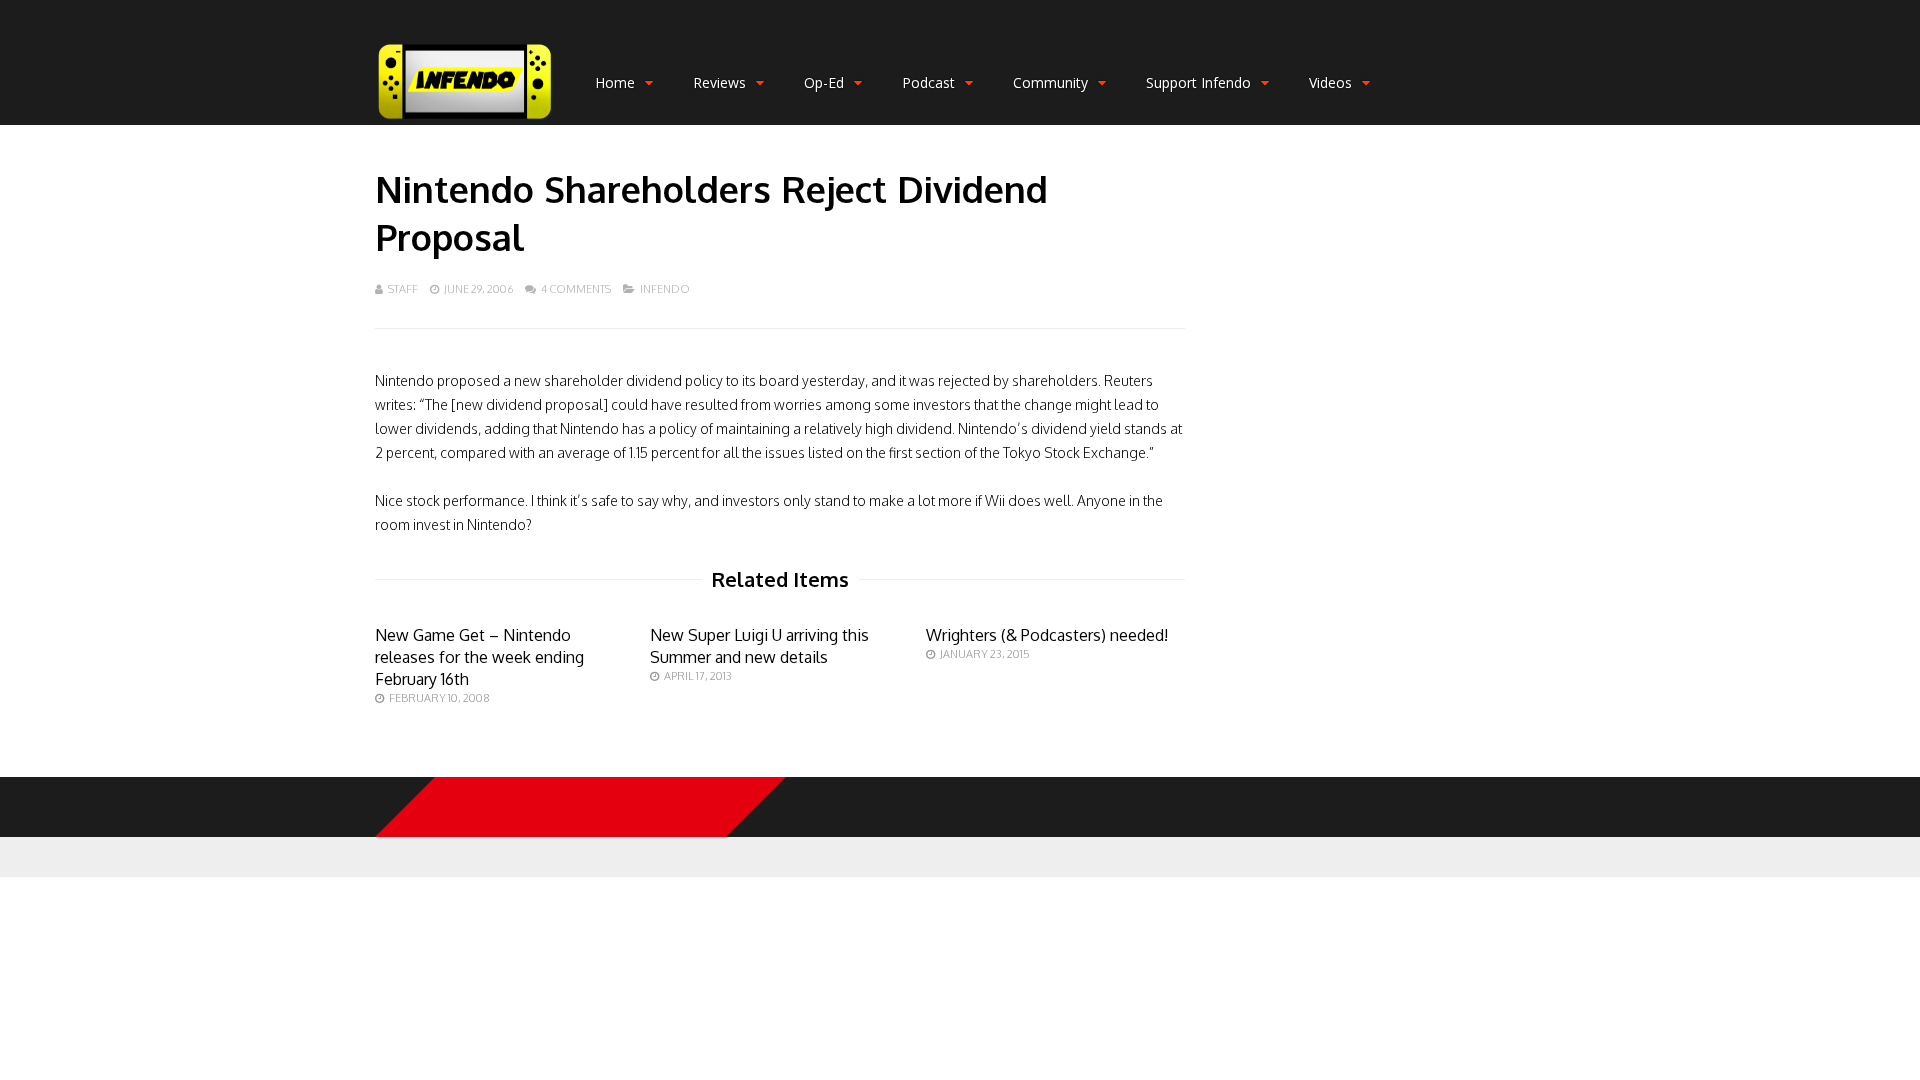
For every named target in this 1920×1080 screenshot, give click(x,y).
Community (1050, 82)
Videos (1330, 82)
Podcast (928, 82)
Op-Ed (824, 82)
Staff (403, 289)
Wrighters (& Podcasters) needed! (1047, 635)
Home (615, 82)
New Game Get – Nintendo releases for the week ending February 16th (479, 657)
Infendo (665, 289)
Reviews (719, 82)
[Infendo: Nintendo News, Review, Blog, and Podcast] (465, 120)
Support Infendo (1198, 82)
